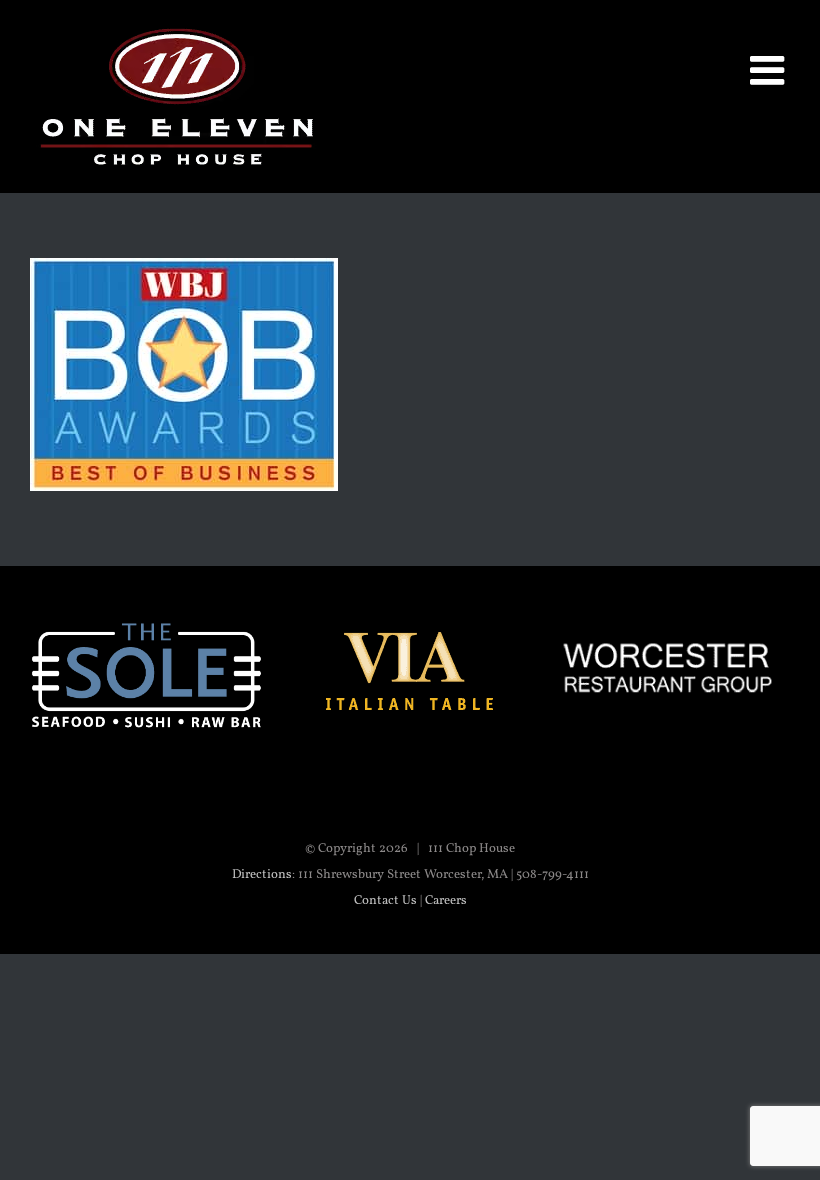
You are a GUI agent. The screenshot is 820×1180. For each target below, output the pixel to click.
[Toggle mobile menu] (770, 70)
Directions (262, 875)
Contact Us (385, 901)
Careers (446, 901)
